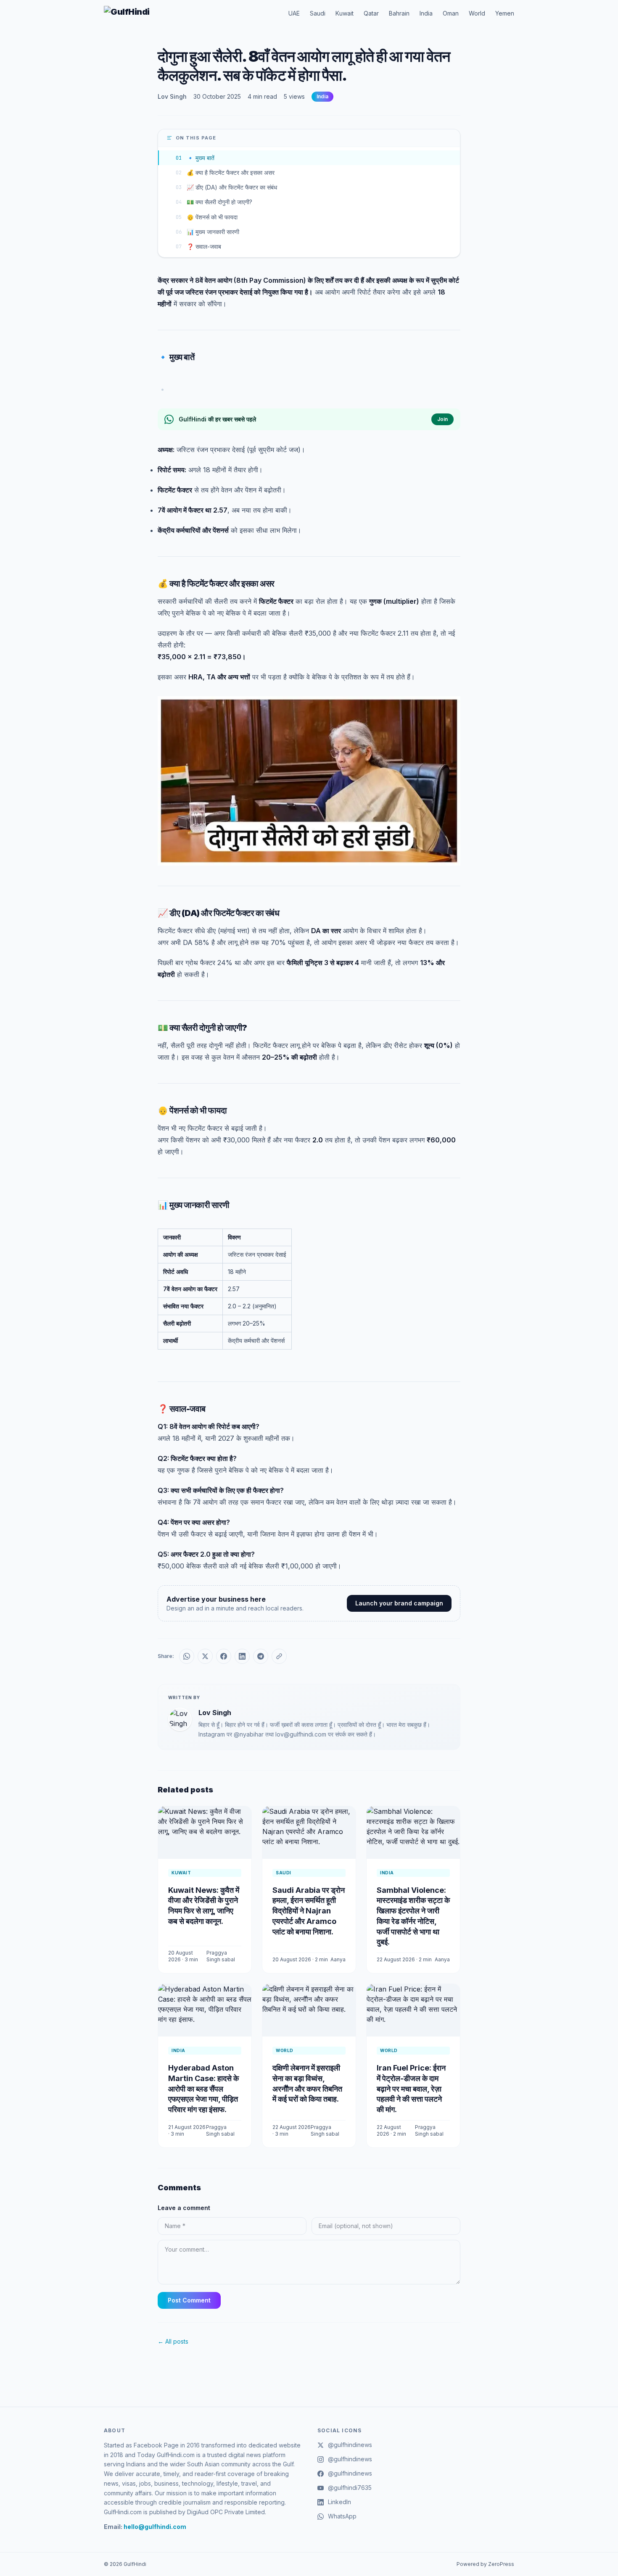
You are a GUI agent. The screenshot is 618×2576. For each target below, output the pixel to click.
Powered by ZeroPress (485, 2564)
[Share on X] (205, 1656)
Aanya (338, 1959)
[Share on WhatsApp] (187, 1656)
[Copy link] (279, 1656)
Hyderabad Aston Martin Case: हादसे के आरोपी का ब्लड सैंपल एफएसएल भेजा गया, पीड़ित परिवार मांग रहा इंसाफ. (203, 2089)
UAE (294, 13)
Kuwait (345, 13)
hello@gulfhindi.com (155, 2527)
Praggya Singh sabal (221, 1956)
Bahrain (399, 13)
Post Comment (189, 2300)
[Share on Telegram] (261, 1656)
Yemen (505, 13)
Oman (451, 13)
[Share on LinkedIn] (242, 1656)
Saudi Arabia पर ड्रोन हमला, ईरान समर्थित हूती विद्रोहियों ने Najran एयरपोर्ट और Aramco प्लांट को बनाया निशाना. (309, 1911)
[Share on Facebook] (224, 1656)
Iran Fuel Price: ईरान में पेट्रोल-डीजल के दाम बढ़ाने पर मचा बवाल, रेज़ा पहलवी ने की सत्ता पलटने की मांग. (411, 2089)
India (426, 13)
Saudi (318, 13)
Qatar (371, 13)
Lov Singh (172, 96)
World (477, 13)
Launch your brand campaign (399, 1603)
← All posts (173, 2341)
